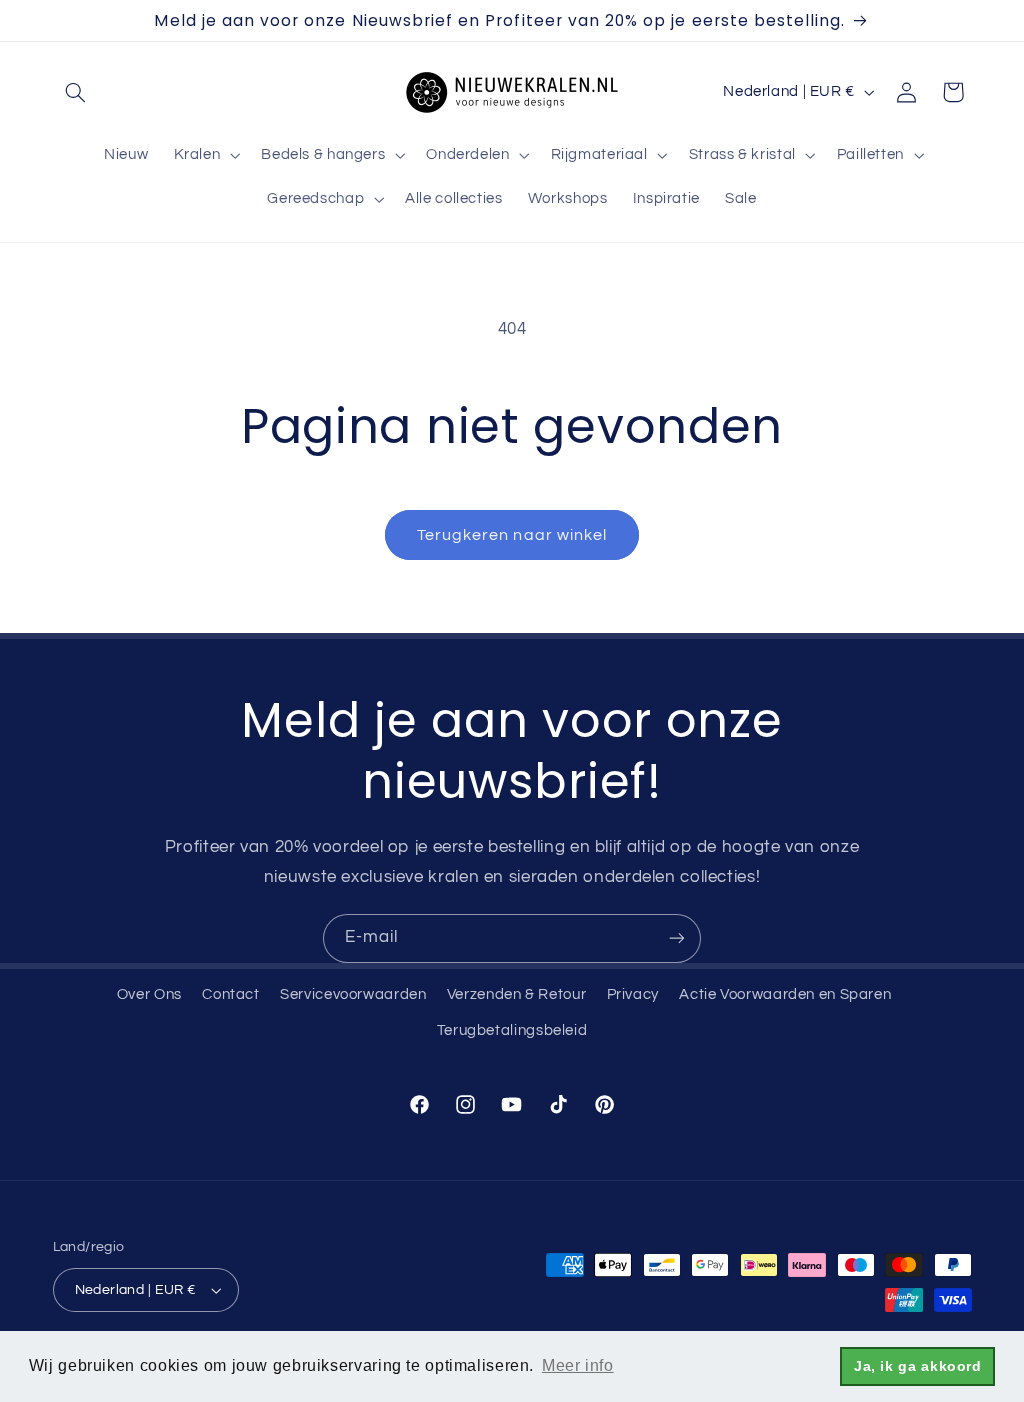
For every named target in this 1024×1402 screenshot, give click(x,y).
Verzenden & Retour (516, 994)
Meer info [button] (578, 1365)
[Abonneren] (677, 938)
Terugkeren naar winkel (512, 535)
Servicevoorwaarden (353, 994)
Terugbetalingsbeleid (512, 1030)
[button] (76, 92)
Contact (230, 994)
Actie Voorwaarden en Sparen (785, 994)
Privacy (633, 994)
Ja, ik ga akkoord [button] (918, 1366)
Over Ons (149, 994)
